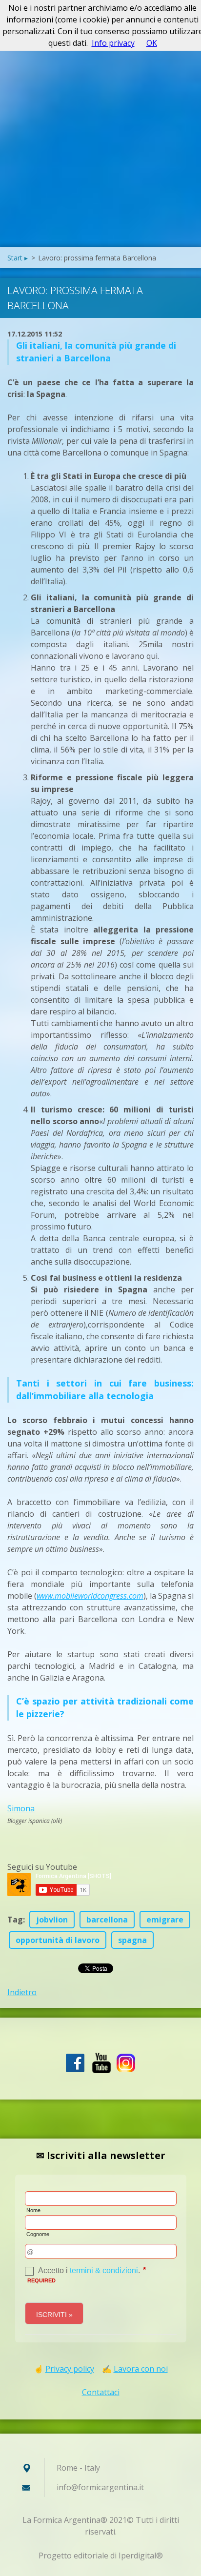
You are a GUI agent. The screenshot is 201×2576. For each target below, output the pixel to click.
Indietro (22, 1992)
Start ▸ (18, 258)
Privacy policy (70, 2369)
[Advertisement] (100, 142)
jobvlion (52, 1920)
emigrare (165, 1920)
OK (152, 43)
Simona (21, 1808)
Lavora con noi (141, 2369)
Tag (15, 1920)
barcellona (107, 1920)
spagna (132, 1940)
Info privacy (113, 43)
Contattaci (101, 2392)
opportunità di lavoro (58, 1940)
